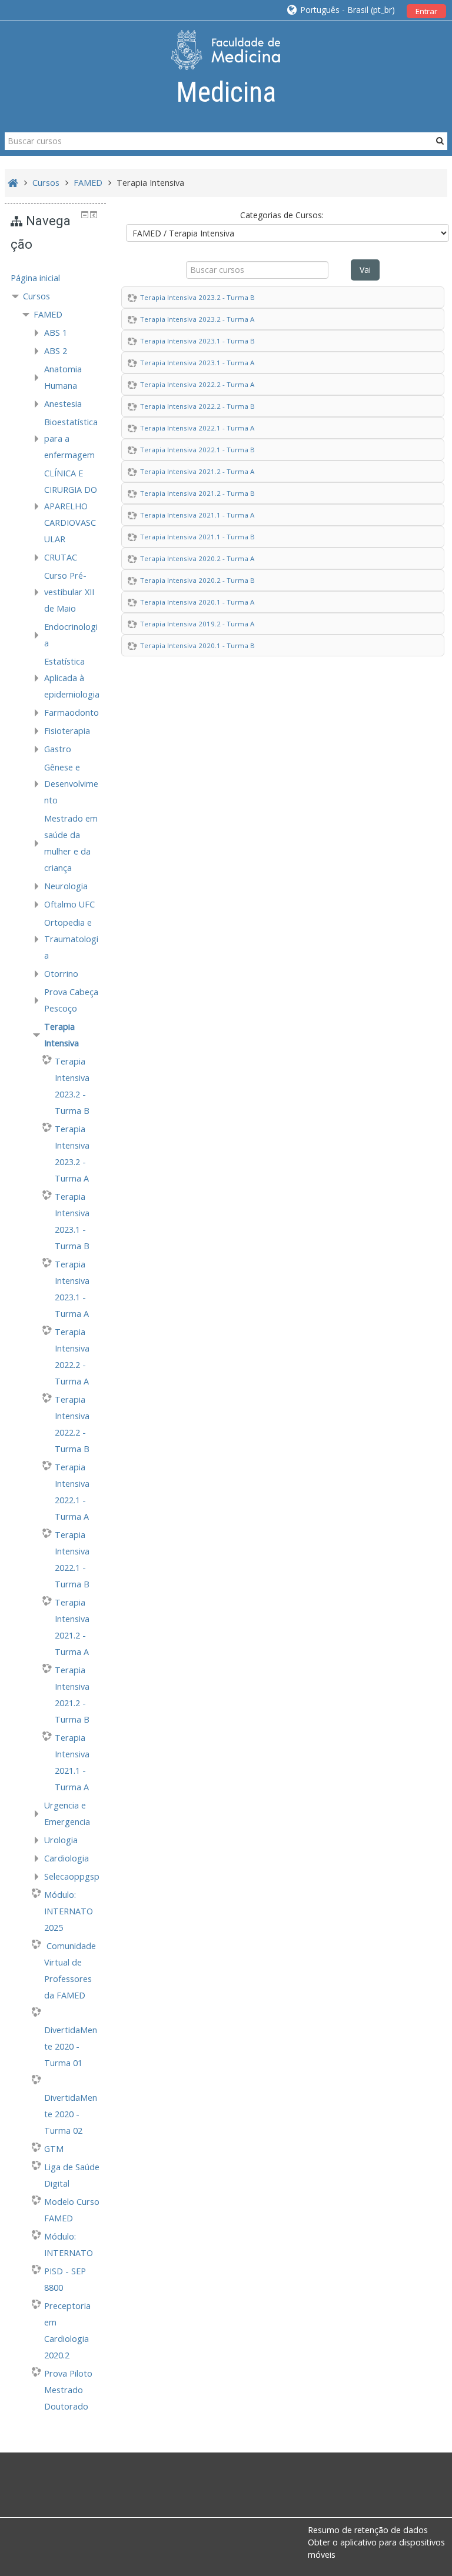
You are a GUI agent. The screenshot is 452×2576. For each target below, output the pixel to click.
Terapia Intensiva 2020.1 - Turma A (197, 602)
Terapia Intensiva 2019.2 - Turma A (197, 624)
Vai (365, 270)
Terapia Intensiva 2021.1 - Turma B (197, 537)
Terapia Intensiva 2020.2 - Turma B (197, 580)
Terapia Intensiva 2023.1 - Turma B (197, 341)
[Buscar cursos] (440, 141)
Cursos (36, 296)
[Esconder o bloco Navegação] (85, 215)
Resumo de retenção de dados (368, 2530)
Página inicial (35, 278)
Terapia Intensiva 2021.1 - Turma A (197, 515)
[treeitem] (56, 278)
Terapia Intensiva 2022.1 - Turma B (197, 450)
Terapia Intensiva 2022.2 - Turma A (197, 384)
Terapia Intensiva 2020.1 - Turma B (197, 645)
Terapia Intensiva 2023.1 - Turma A (197, 363)
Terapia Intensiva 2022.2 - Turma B (197, 406)
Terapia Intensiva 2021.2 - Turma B (197, 493)
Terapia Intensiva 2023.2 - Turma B (197, 297)
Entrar (426, 11)
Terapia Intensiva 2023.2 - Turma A (197, 319)
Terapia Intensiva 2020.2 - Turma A (197, 558)
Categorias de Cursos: (282, 215)
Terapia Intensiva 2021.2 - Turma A (197, 471)
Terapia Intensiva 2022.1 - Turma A (197, 428)
